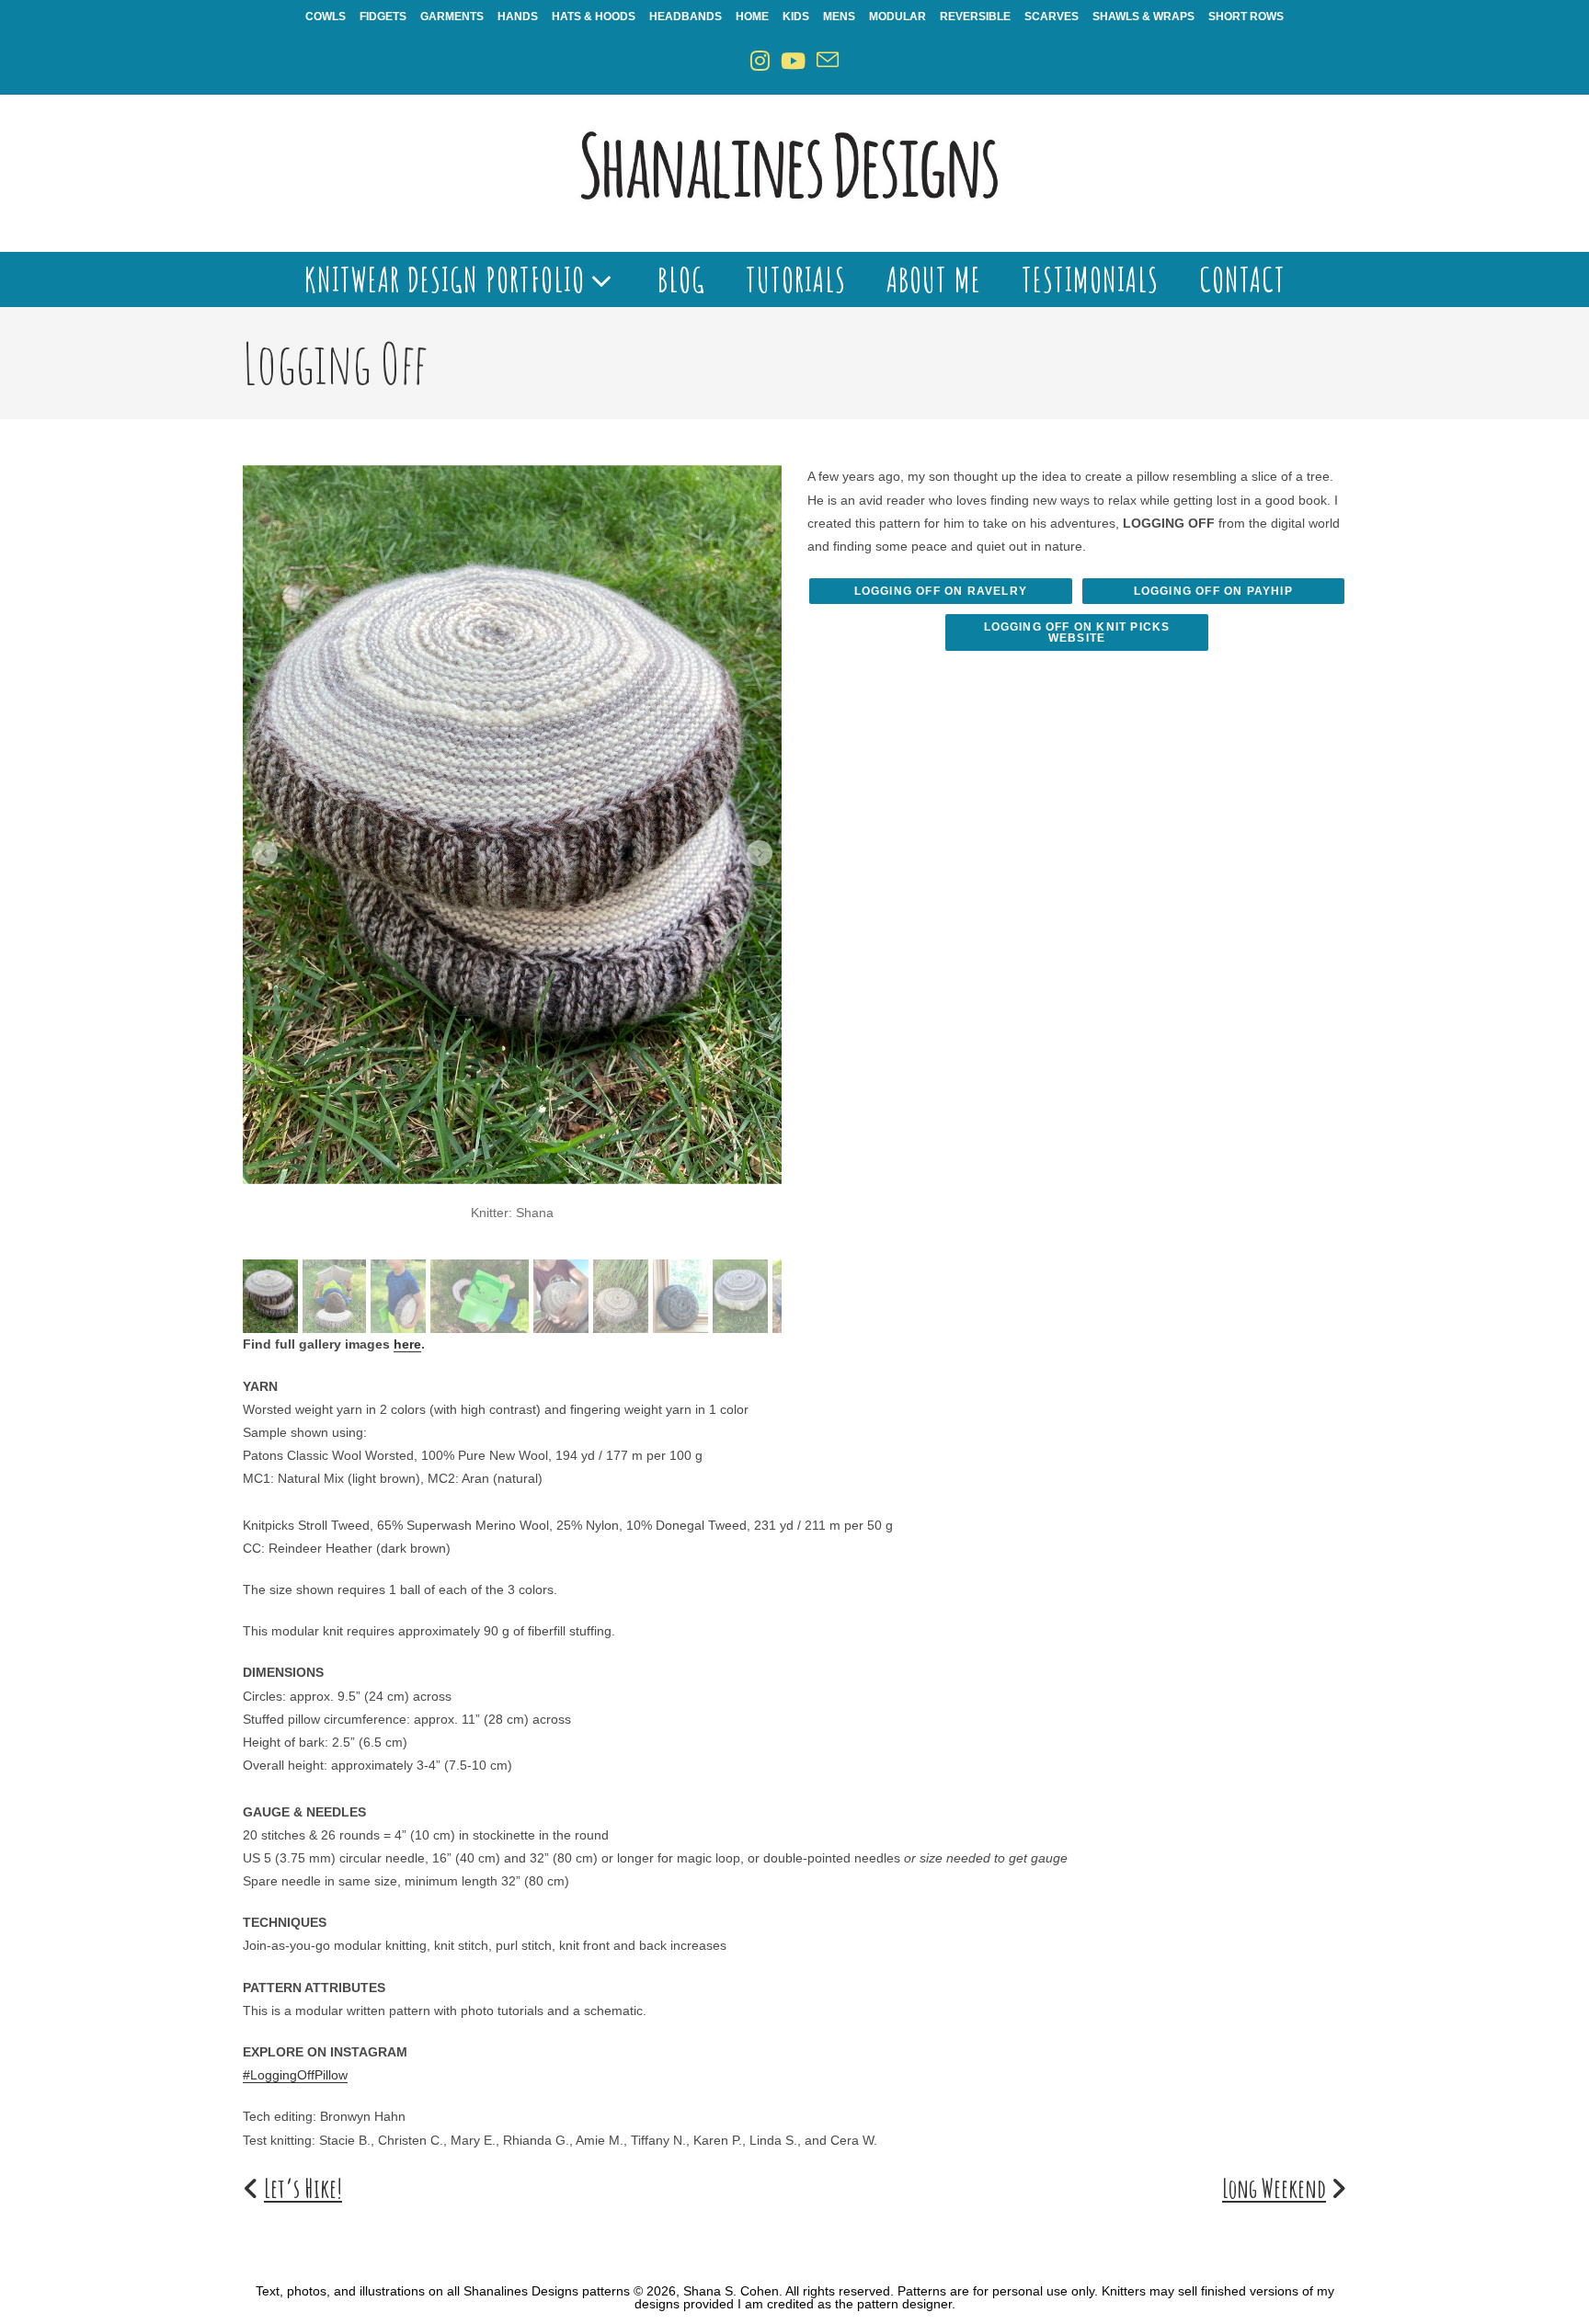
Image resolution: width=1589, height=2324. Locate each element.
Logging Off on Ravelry (941, 591)
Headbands (686, 17)
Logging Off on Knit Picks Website (1077, 632)
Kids (796, 17)
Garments (452, 17)
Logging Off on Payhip (1213, 591)
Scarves (1052, 17)
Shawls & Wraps (1143, 17)
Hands (518, 17)
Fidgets (383, 17)
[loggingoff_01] (512, 824)
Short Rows (1246, 17)
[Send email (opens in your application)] (828, 61)
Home (752, 17)
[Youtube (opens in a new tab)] (793, 61)
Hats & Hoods (594, 17)
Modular (897, 17)
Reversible (975, 17)
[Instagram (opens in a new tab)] (760, 61)
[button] (265, 853)
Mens (839, 17)
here (407, 1344)
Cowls (326, 17)
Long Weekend (1274, 2188)
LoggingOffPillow (299, 2075)
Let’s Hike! (303, 2188)
